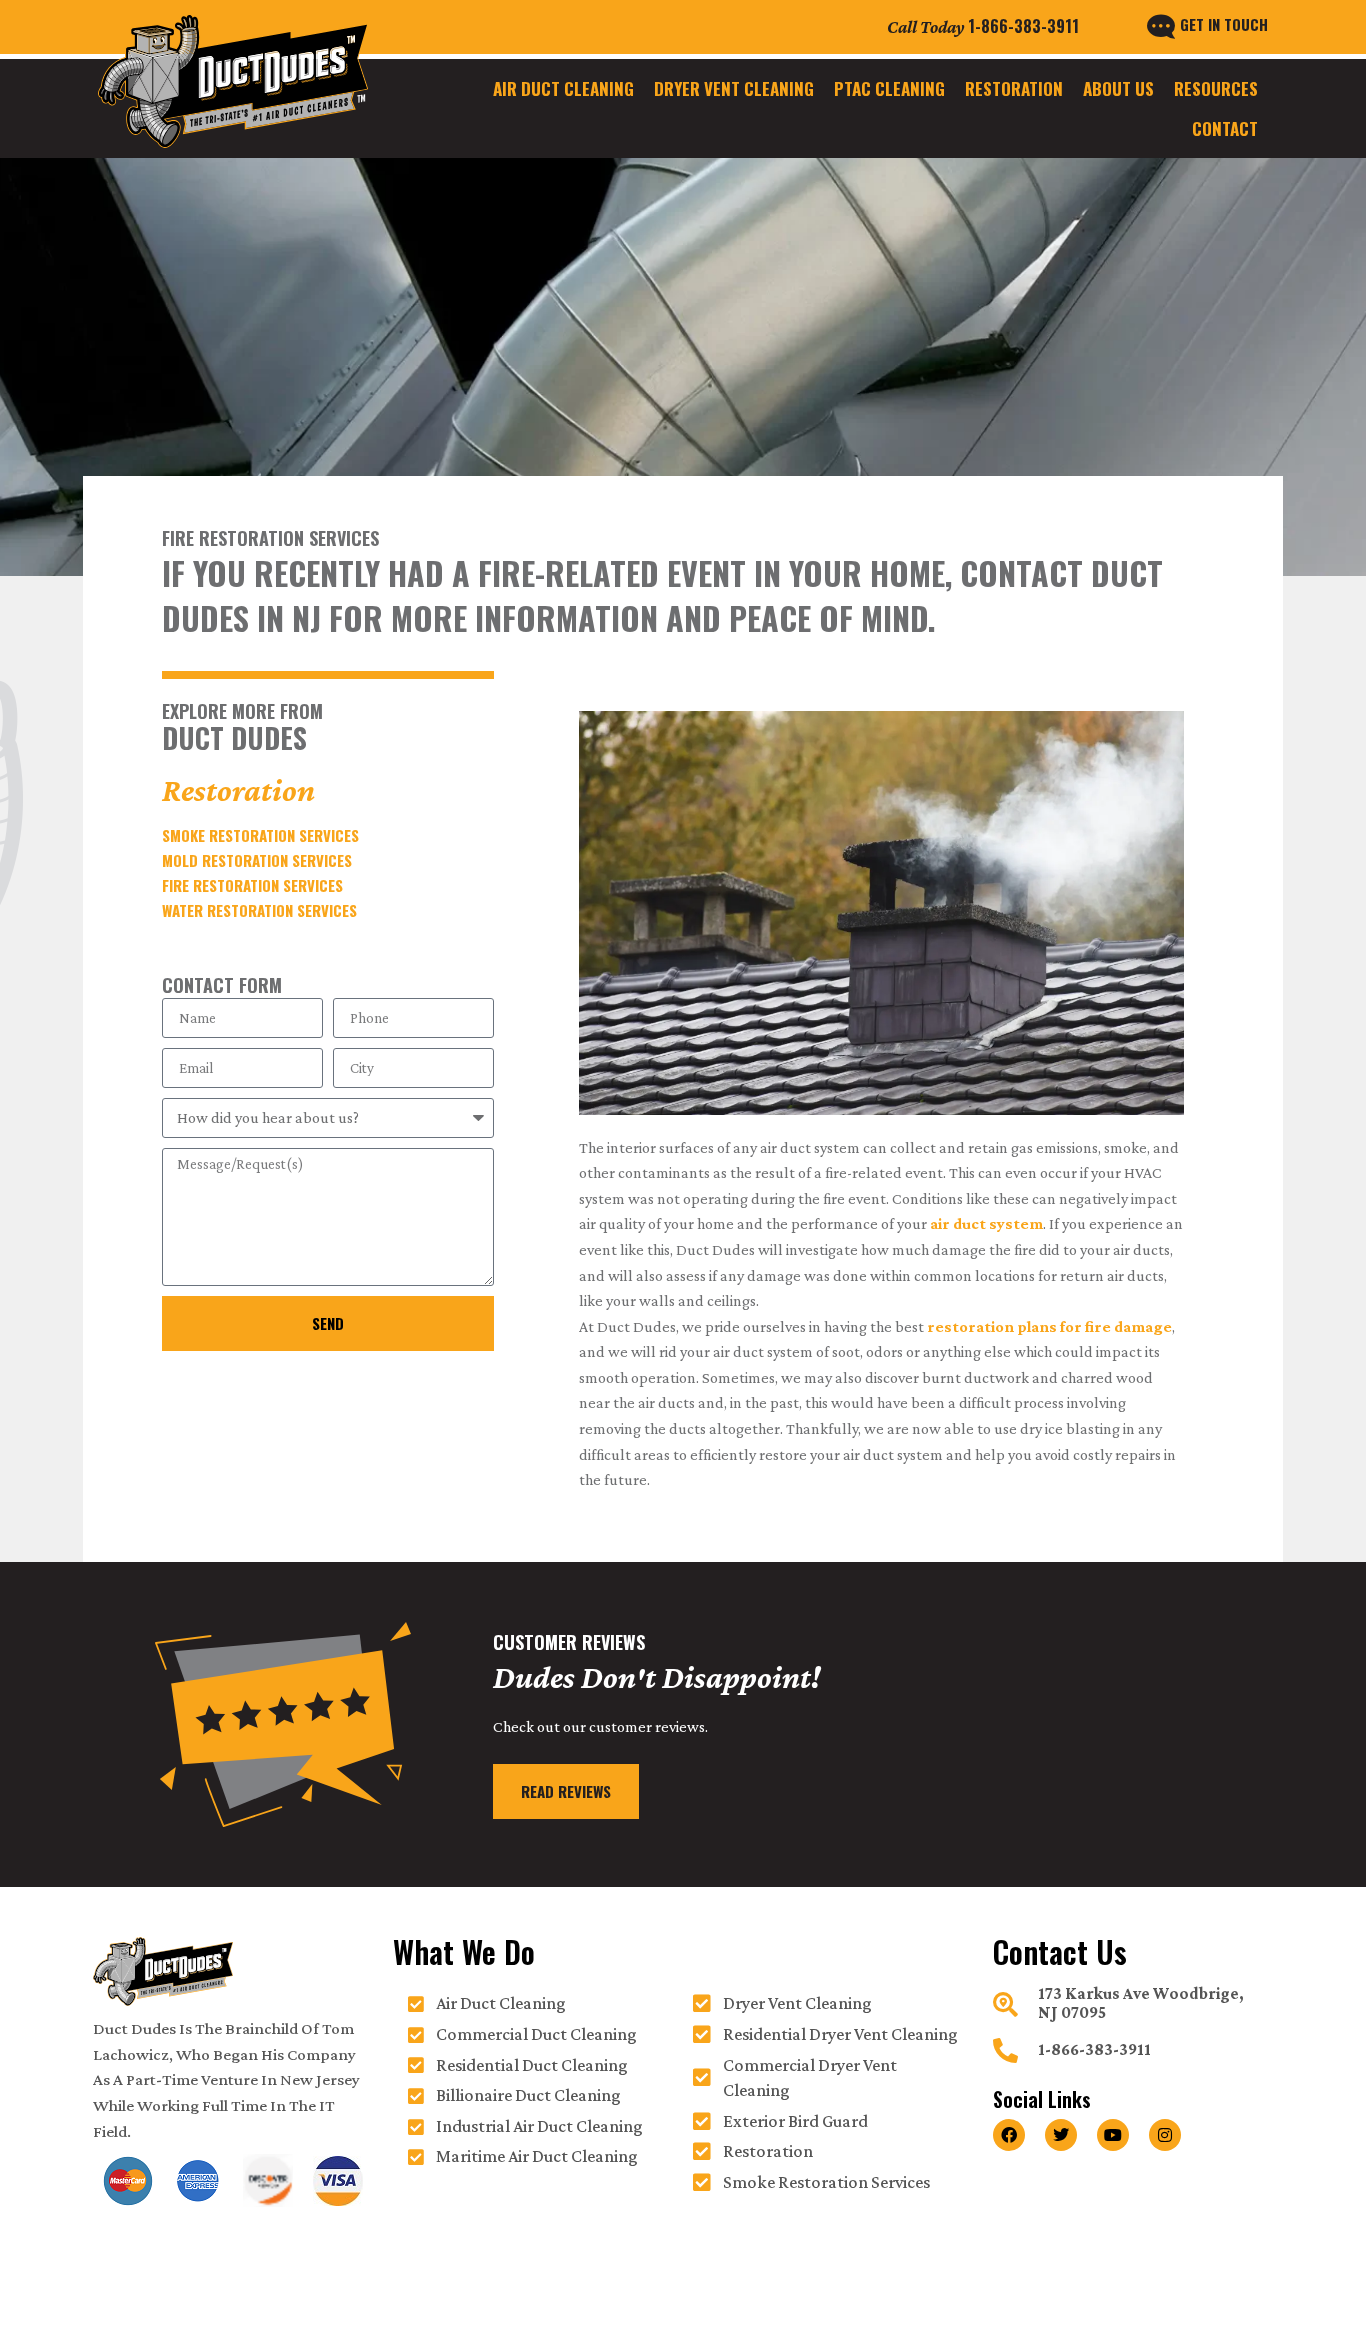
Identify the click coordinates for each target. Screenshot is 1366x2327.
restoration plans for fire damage (1049, 1326)
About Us (1118, 88)
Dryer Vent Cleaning (734, 88)
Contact (1225, 128)
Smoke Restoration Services (260, 835)
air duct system (986, 1223)
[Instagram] (1165, 2135)
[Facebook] (1009, 2135)
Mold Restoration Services (257, 860)
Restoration (1014, 88)
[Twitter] (1061, 2135)
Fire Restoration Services (252, 885)
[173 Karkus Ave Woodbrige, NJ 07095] (1005, 2004)
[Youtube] (1113, 2135)
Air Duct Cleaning (563, 88)
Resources (1216, 88)
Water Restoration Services (259, 910)
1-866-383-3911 (1023, 26)
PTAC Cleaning (889, 88)
